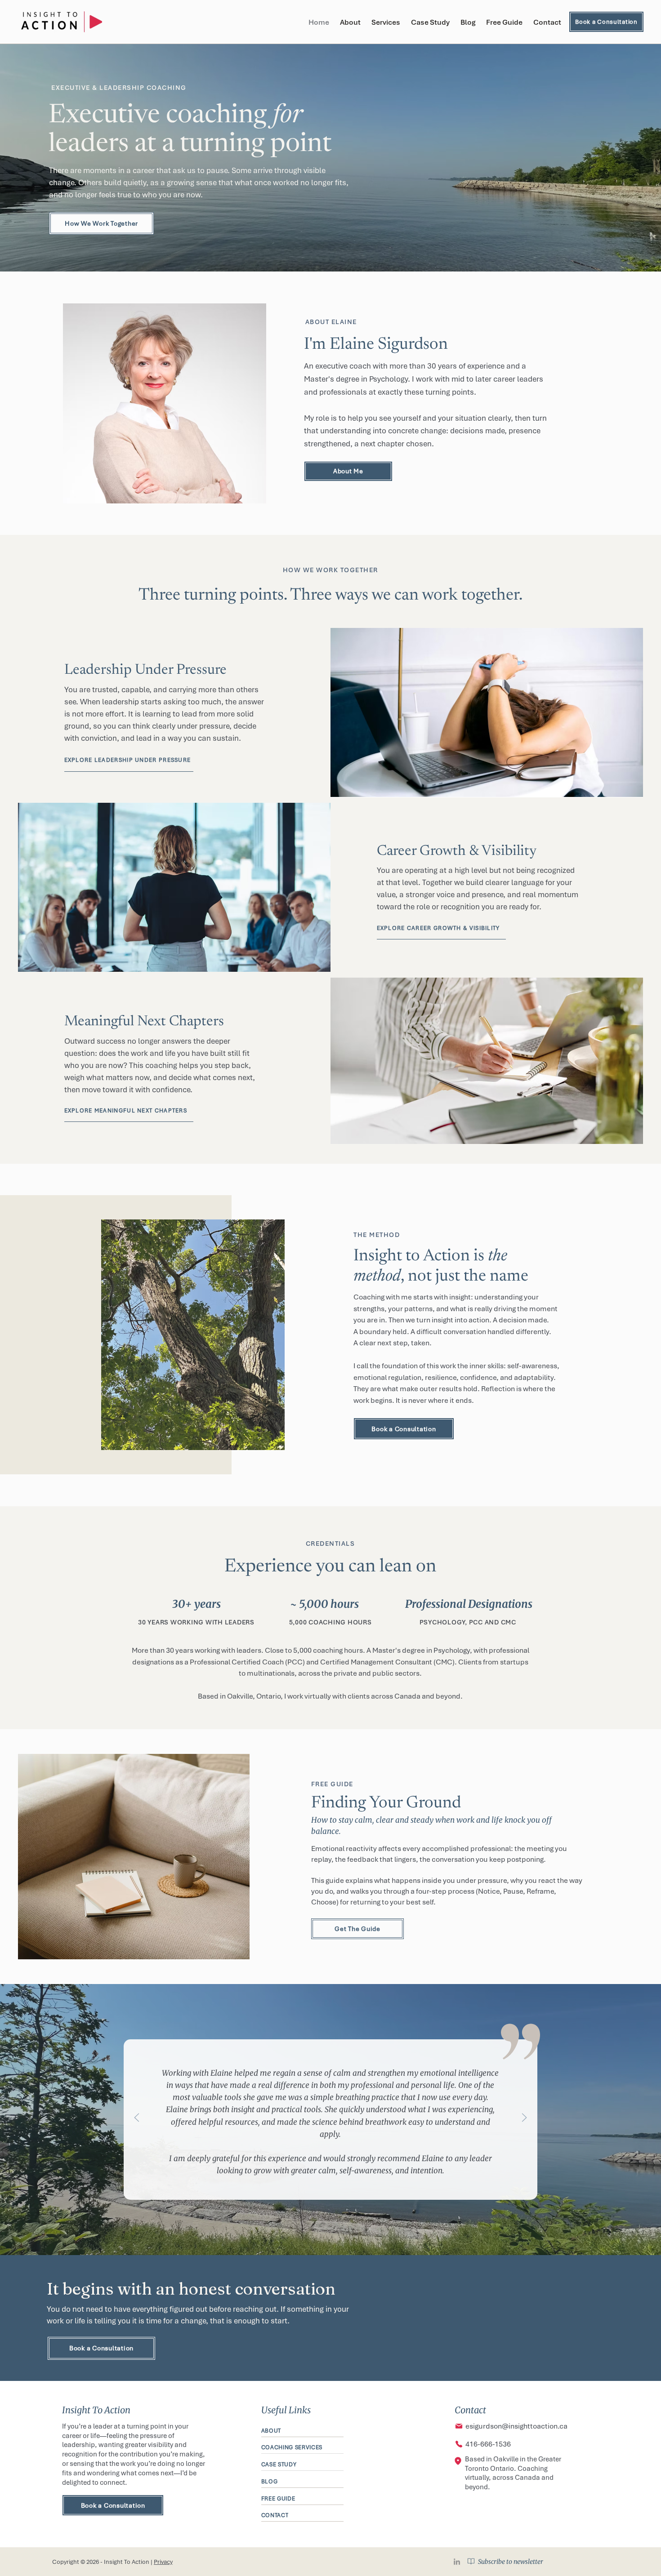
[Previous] (137, 2118)
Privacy (163, 2562)
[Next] (524, 2118)
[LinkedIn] (457, 2562)
